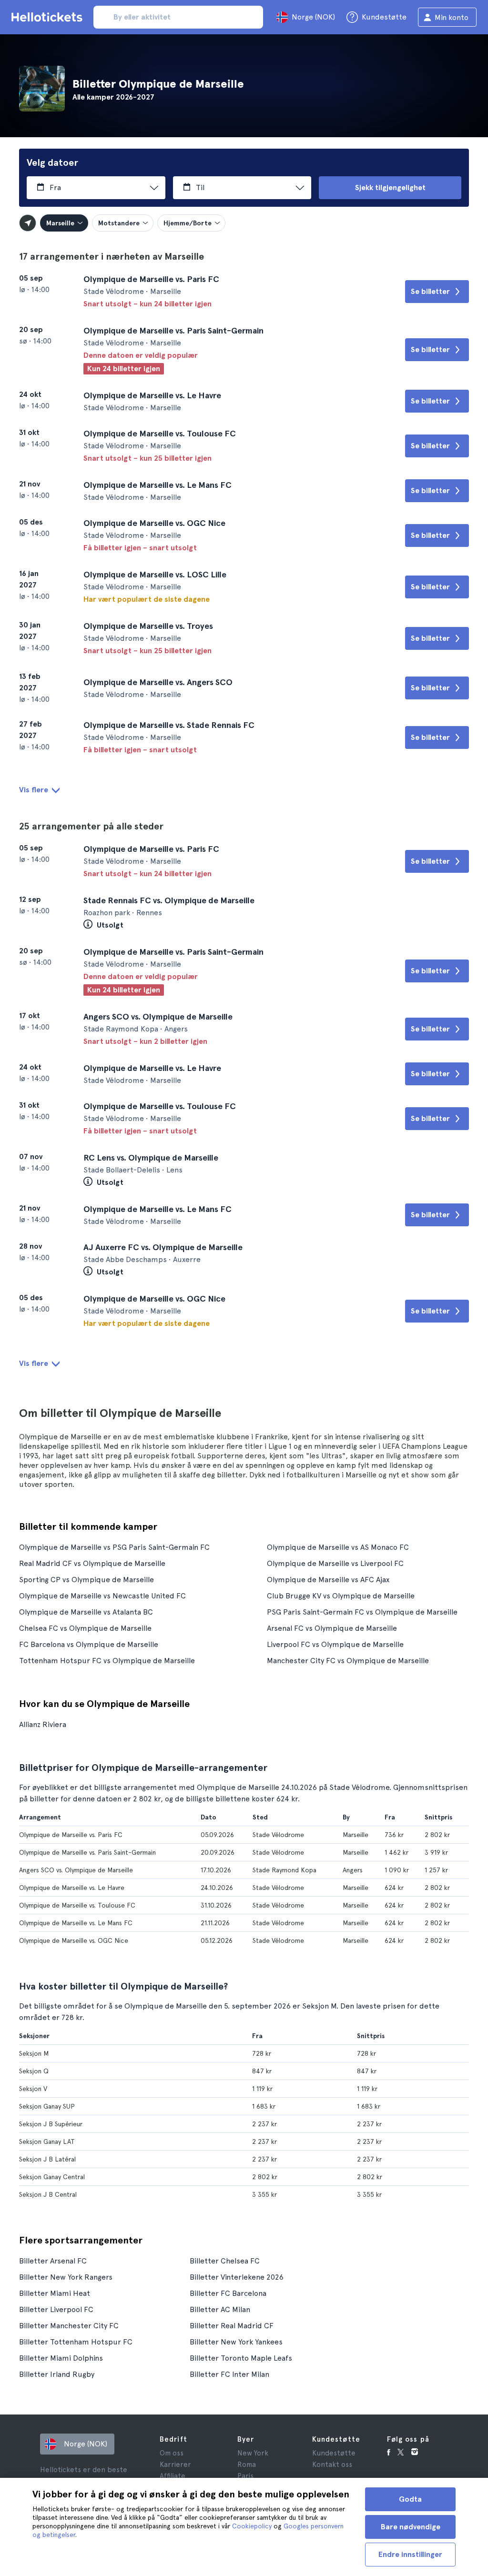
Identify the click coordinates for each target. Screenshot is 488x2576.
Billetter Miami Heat (55, 2293)
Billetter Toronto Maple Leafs (241, 2358)
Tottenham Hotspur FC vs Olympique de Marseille (107, 1661)
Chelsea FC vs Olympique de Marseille (85, 1628)
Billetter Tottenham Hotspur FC (76, 2342)
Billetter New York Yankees (236, 2342)
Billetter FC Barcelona (228, 2293)
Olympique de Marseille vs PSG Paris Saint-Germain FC (114, 1547)
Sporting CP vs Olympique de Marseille (86, 1580)
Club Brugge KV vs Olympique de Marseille (341, 1596)
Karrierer (175, 2465)
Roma (247, 2465)
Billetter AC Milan (220, 2309)
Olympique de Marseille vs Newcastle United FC (102, 1596)
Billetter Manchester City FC (69, 2326)
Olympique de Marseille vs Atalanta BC (86, 1612)
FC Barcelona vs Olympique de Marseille (89, 1644)
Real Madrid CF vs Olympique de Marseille (92, 1563)
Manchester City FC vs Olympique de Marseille (348, 1661)
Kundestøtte (334, 2453)
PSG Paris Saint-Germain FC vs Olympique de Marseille (362, 1612)
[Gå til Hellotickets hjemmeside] (49, 17)
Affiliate (173, 2476)
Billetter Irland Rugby (57, 2374)
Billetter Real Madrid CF (232, 2326)
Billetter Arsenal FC (53, 2261)
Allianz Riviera (43, 1724)
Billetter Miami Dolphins (61, 2358)
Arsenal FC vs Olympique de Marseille (332, 1628)
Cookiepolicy (252, 2526)
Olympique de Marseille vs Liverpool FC (335, 1563)
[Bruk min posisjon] (28, 223)
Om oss (172, 2453)
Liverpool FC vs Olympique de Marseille (335, 1644)
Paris (245, 2476)
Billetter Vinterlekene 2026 (237, 2277)
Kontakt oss (332, 2465)
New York (253, 2453)
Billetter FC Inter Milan (229, 2374)
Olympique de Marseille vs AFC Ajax (328, 1580)
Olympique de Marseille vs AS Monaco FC (338, 1547)
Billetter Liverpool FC (56, 2309)
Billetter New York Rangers (66, 2277)
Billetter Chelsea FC (225, 2261)
